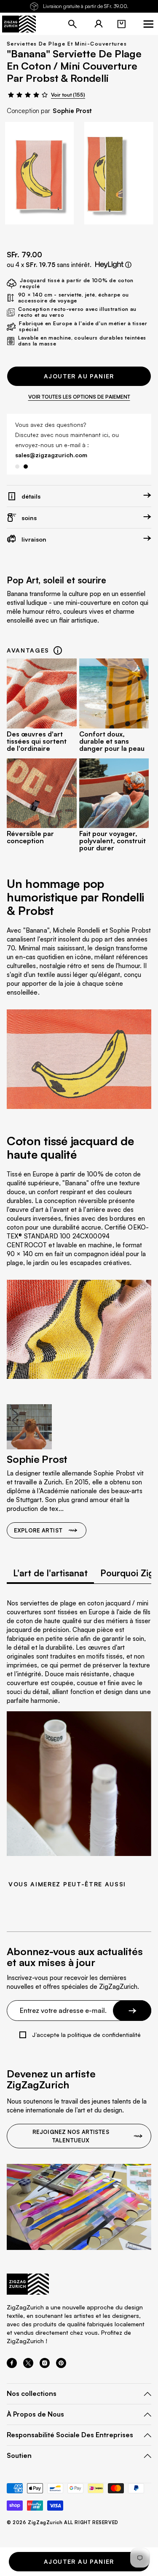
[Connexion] (99, 24)
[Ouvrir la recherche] (72, 24)
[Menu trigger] (148, 24)
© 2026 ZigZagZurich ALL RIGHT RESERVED (63, 2513)
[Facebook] (12, 2355)
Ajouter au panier (79, 376)
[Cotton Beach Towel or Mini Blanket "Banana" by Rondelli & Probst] (39, 173)
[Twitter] (28, 2355)
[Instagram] (45, 2355)
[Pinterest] (61, 2355)
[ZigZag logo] (19, 24)
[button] (121, 24)
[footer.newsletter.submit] (132, 2000)
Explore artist (38, 1520)
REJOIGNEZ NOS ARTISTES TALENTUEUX (71, 2126)
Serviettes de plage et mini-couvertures (67, 44)
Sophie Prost (72, 111)
